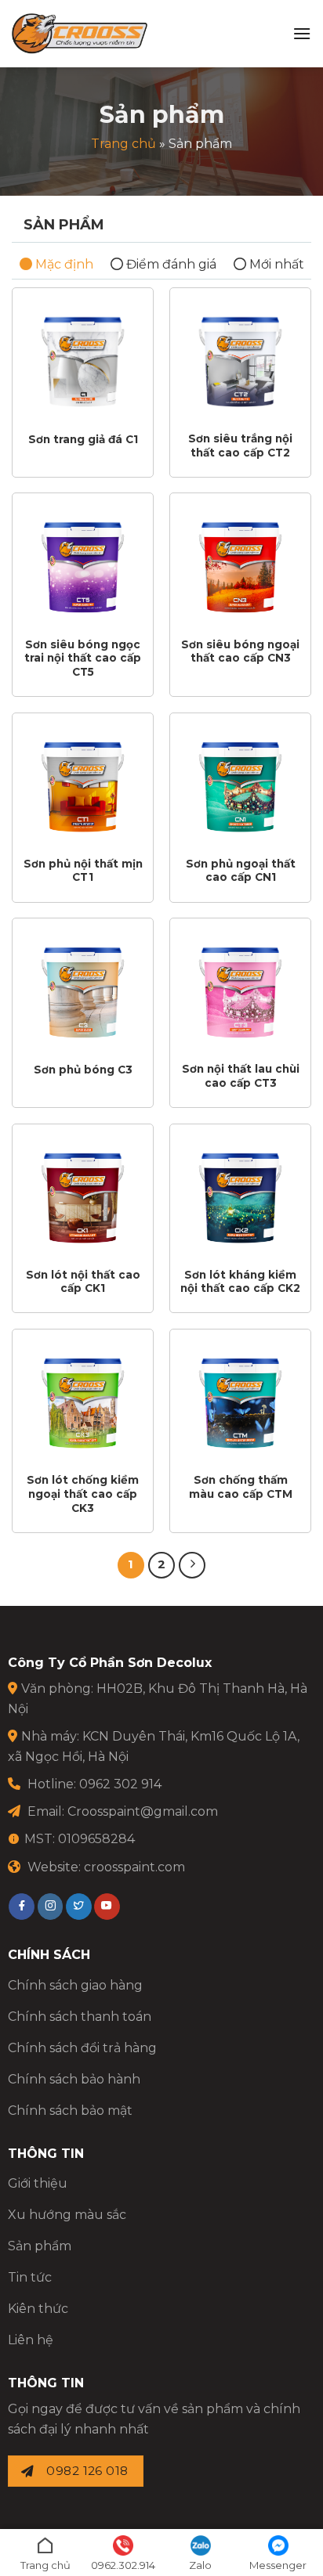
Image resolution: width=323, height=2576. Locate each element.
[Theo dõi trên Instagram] (51, 1907)
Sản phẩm (64, 225)
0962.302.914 (123, 2565)
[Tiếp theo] (192, 1565)
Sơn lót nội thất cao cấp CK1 (83, 1282)
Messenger (278, 2565)
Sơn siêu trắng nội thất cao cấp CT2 (240, 446)
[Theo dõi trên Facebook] (22, 1907)
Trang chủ (123, 144)
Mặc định (63, 264)
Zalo (200, 2565)
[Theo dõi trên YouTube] (107, 1907)
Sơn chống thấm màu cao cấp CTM (241, 1487)
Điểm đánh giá (170, 264)
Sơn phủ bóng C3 (83, 1070)
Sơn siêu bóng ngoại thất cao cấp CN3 (240, 651)
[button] (302, 33)
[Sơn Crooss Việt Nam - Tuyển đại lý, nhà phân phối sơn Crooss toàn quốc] (80, 34)
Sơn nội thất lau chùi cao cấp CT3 (241, 1076)
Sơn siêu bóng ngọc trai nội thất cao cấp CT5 (83, 658)
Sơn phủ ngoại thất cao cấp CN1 (241, 871)
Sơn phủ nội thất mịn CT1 (83, 871)
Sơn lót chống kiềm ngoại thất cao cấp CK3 (83, 1494)
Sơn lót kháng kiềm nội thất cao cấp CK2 (240, 1282)
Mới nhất (275, 264)
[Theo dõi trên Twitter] (79, 1907)
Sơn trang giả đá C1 (83, 439)
